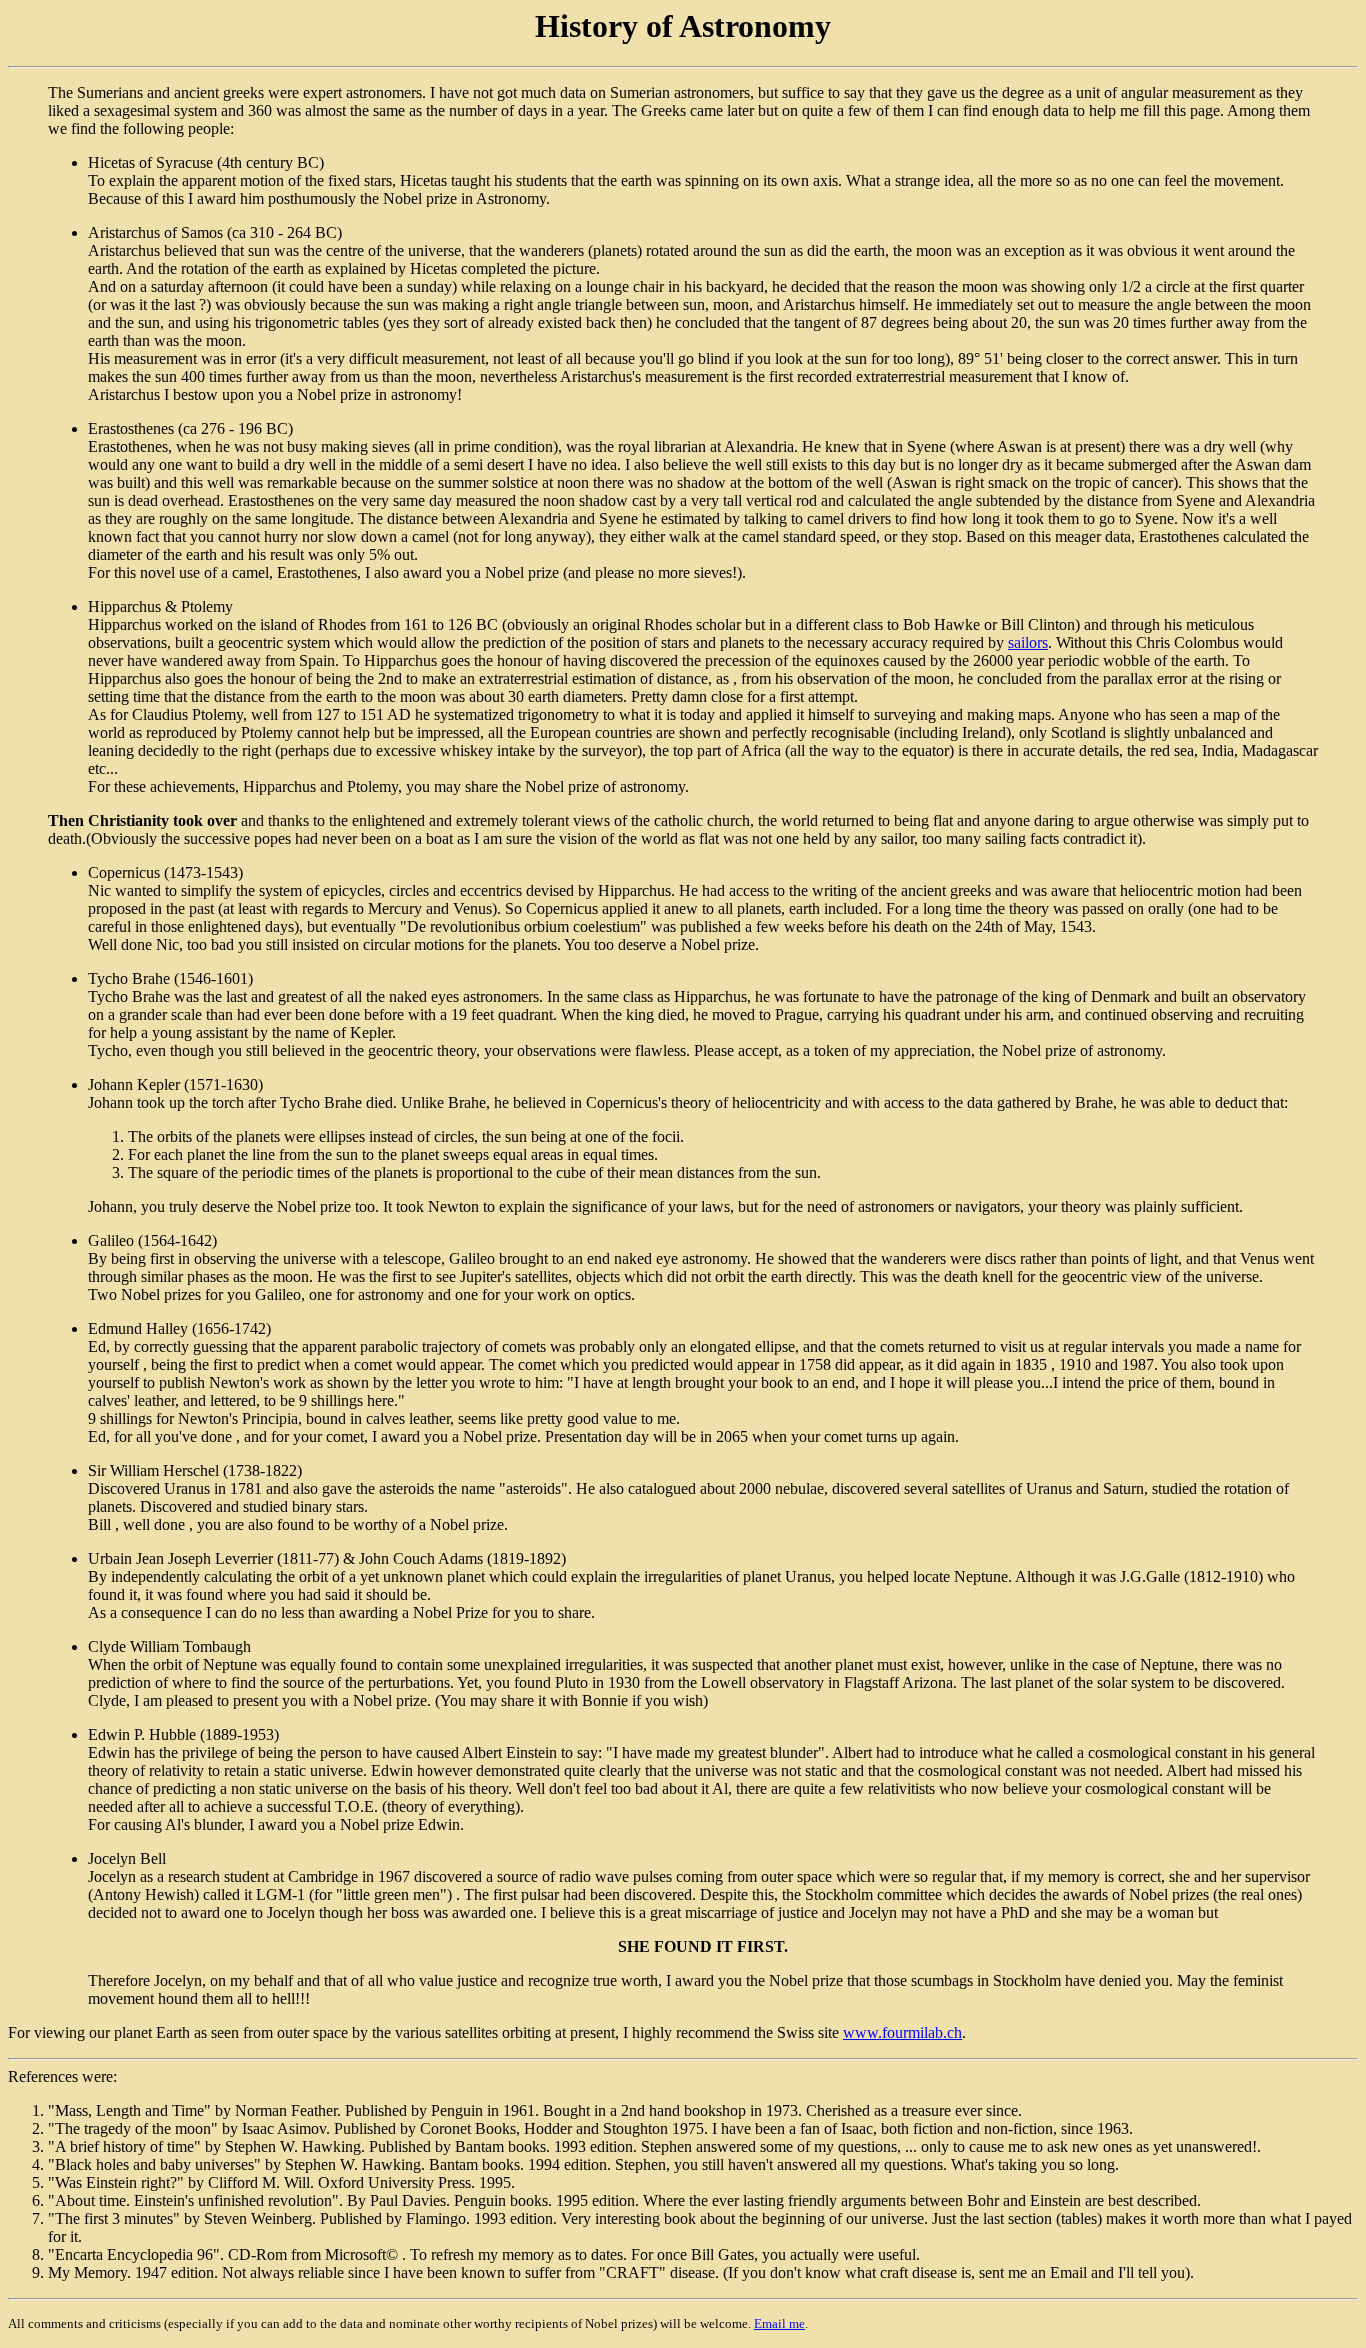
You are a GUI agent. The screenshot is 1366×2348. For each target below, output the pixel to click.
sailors (1028, 642)
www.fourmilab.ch (902, 2032)
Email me (779, 2323)
